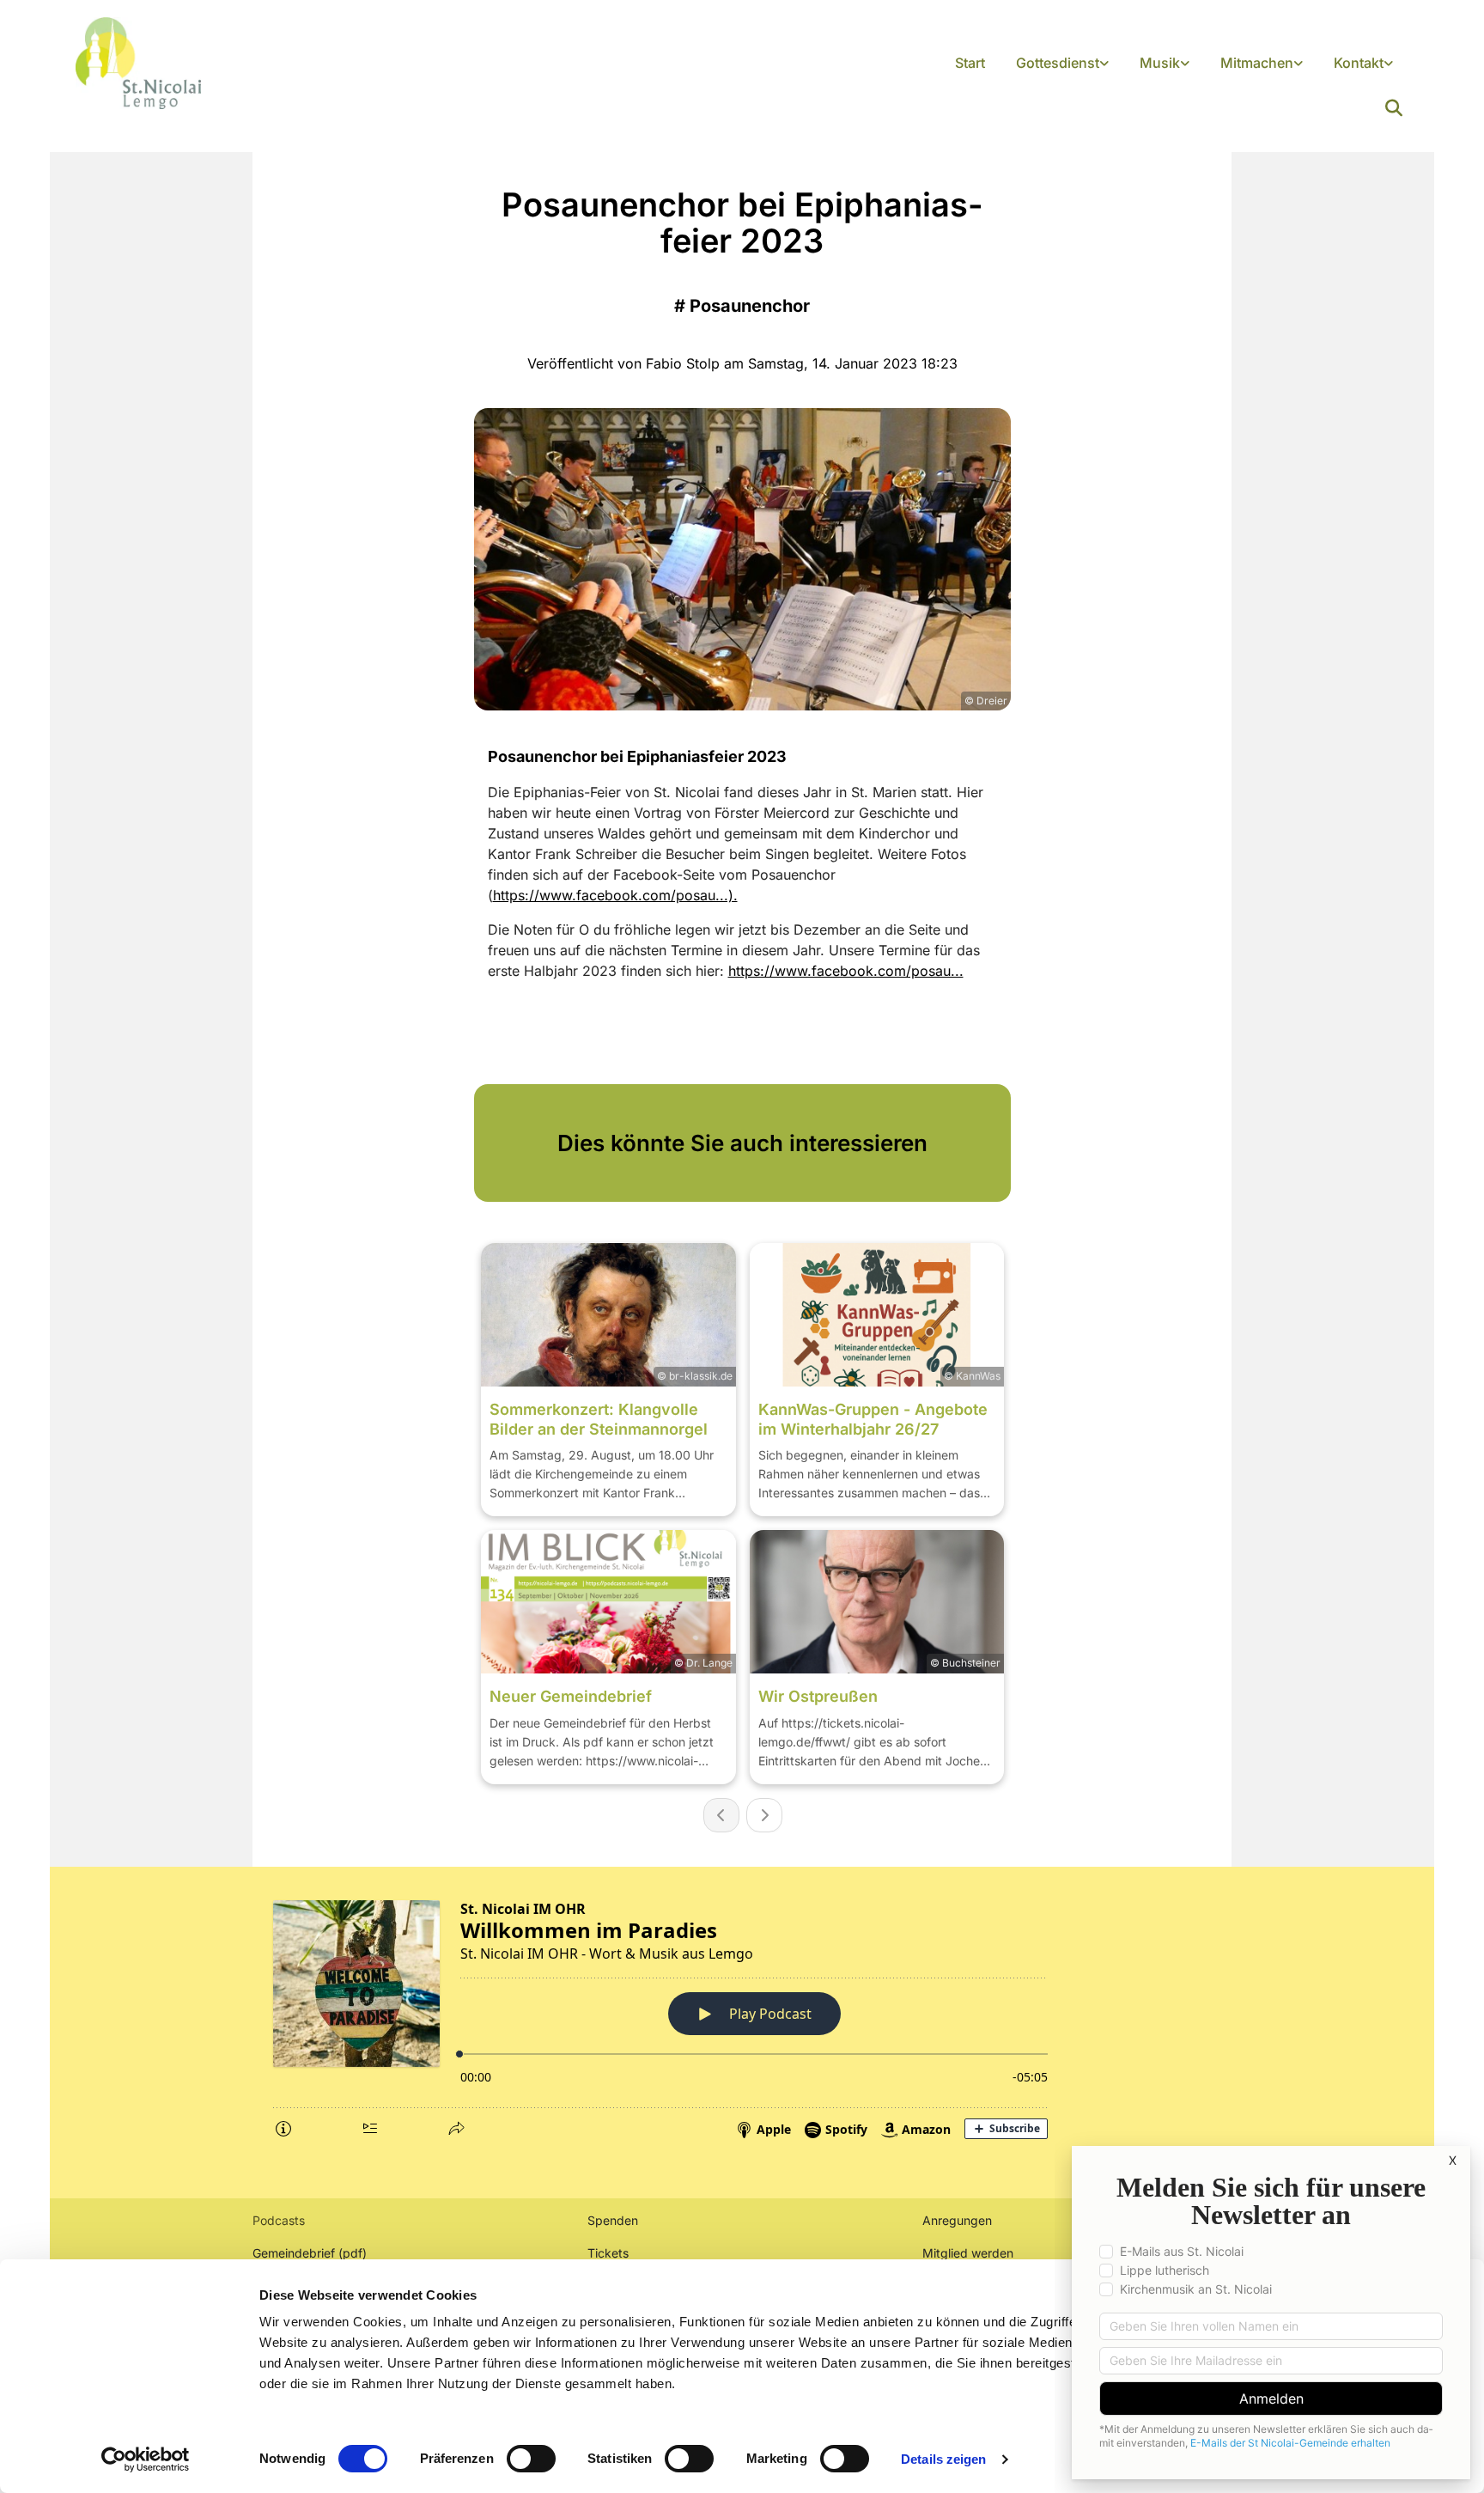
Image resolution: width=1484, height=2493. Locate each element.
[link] (1062, 64)
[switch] (531, 2459)
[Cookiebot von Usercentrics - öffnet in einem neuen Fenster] (146, 2459)
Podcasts (279, 2220)
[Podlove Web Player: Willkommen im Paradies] (742, 2016)
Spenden (613, 2220)
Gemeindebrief (294, 2253)
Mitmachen (1257, 63)
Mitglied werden (968, 2253)
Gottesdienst (1058, 63)
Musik (1160, 63)
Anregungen (957, 2220)
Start (970, 63)
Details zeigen (943, 2459)
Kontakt (1359, 63)
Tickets (608, 2253)
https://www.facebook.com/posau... (846, 971)
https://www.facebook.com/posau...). (615, 895)
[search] (1394, 108)
